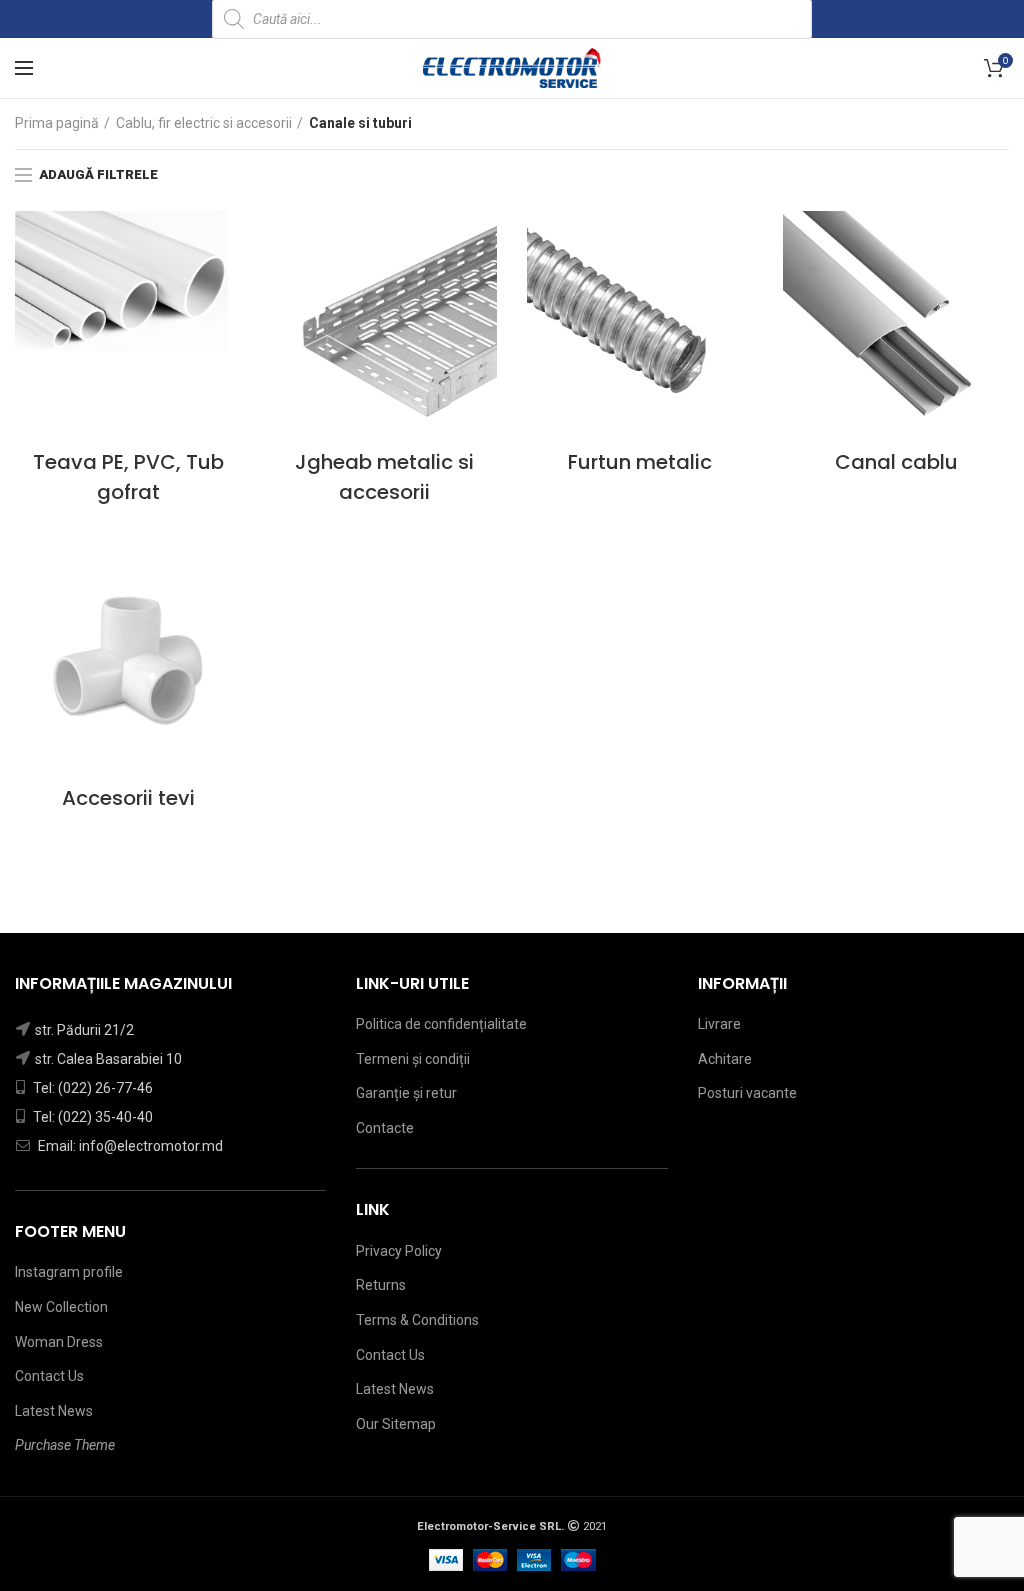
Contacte (385, 1128)
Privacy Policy (399, 1251)
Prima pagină (57, 123)
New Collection (61, 1307)
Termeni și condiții (413, 1059)
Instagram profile (69, 1272)
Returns (381, 1285)
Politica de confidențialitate (441, 1024)
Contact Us (49, 1376)
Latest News (54, 1411)
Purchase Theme (65, 1445)
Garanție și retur (406, 1093)
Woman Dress (59, 1342)
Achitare (725, 1059)
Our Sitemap (396, 1424)
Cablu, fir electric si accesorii (204, 123)
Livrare (719, 1024)
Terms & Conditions (417, 1320)
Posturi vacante (747, 1093)
